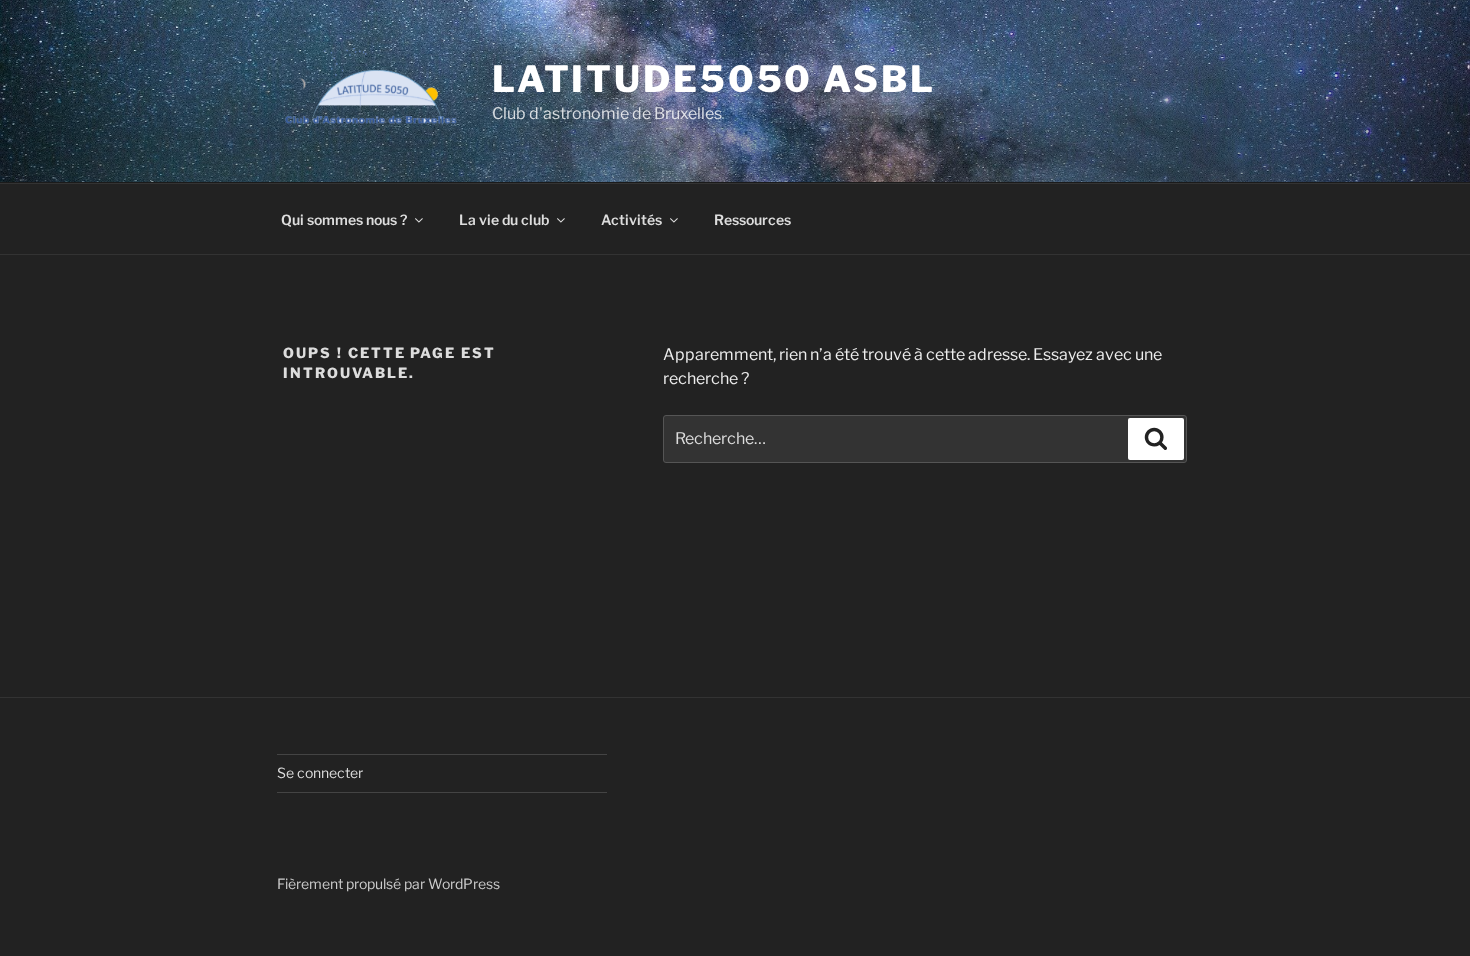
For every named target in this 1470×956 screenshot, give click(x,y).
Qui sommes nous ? (344, 219)
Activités (631, 219)
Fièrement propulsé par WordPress (388, 883)
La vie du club (504, 219)
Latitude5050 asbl (714, 79)
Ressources (752, 219)
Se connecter (320, 772)
